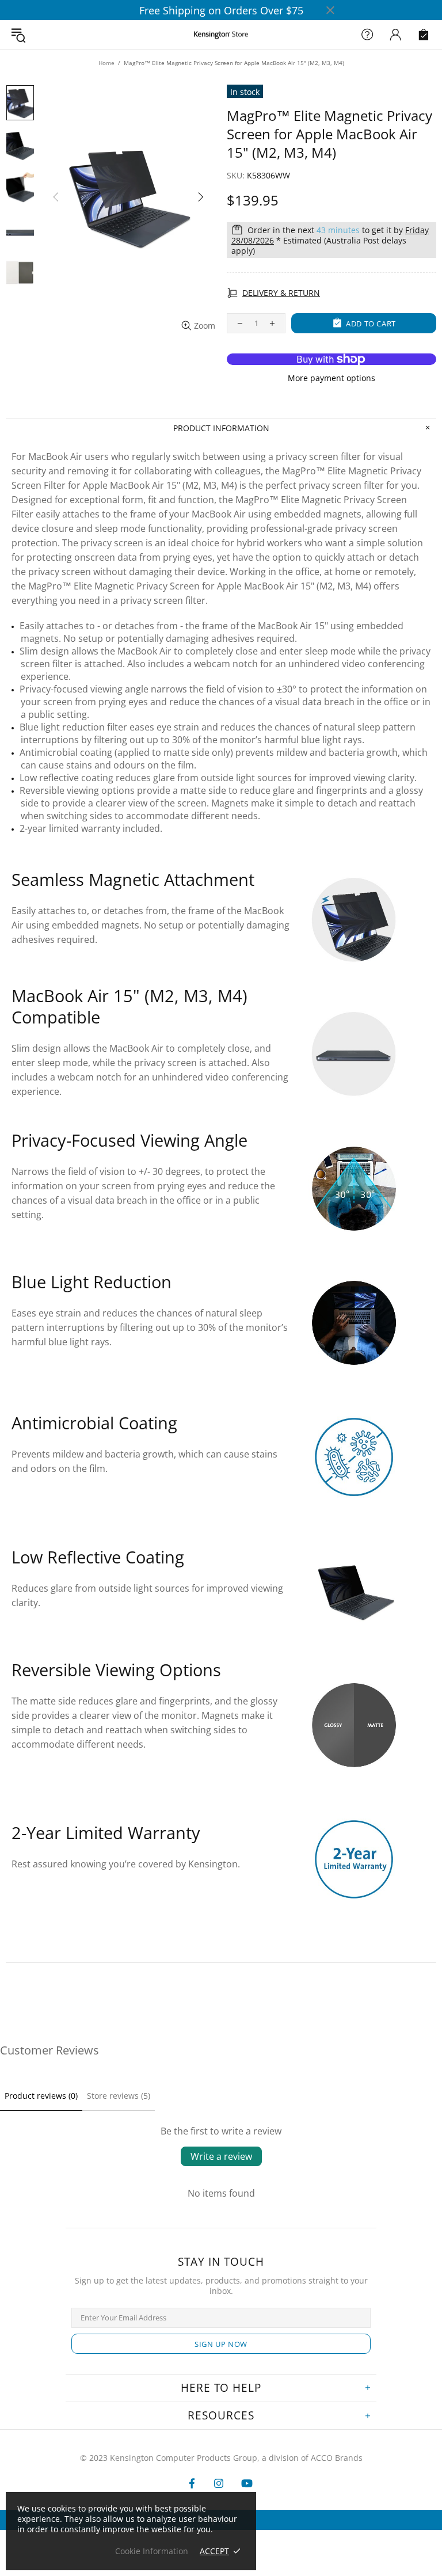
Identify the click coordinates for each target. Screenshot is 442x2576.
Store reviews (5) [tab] (119, 2096)
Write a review (221, 2156)
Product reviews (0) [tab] (41, 2096)
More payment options (331, 378)
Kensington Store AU (221, 35)
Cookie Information (152, 2551)
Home (106, 63)
